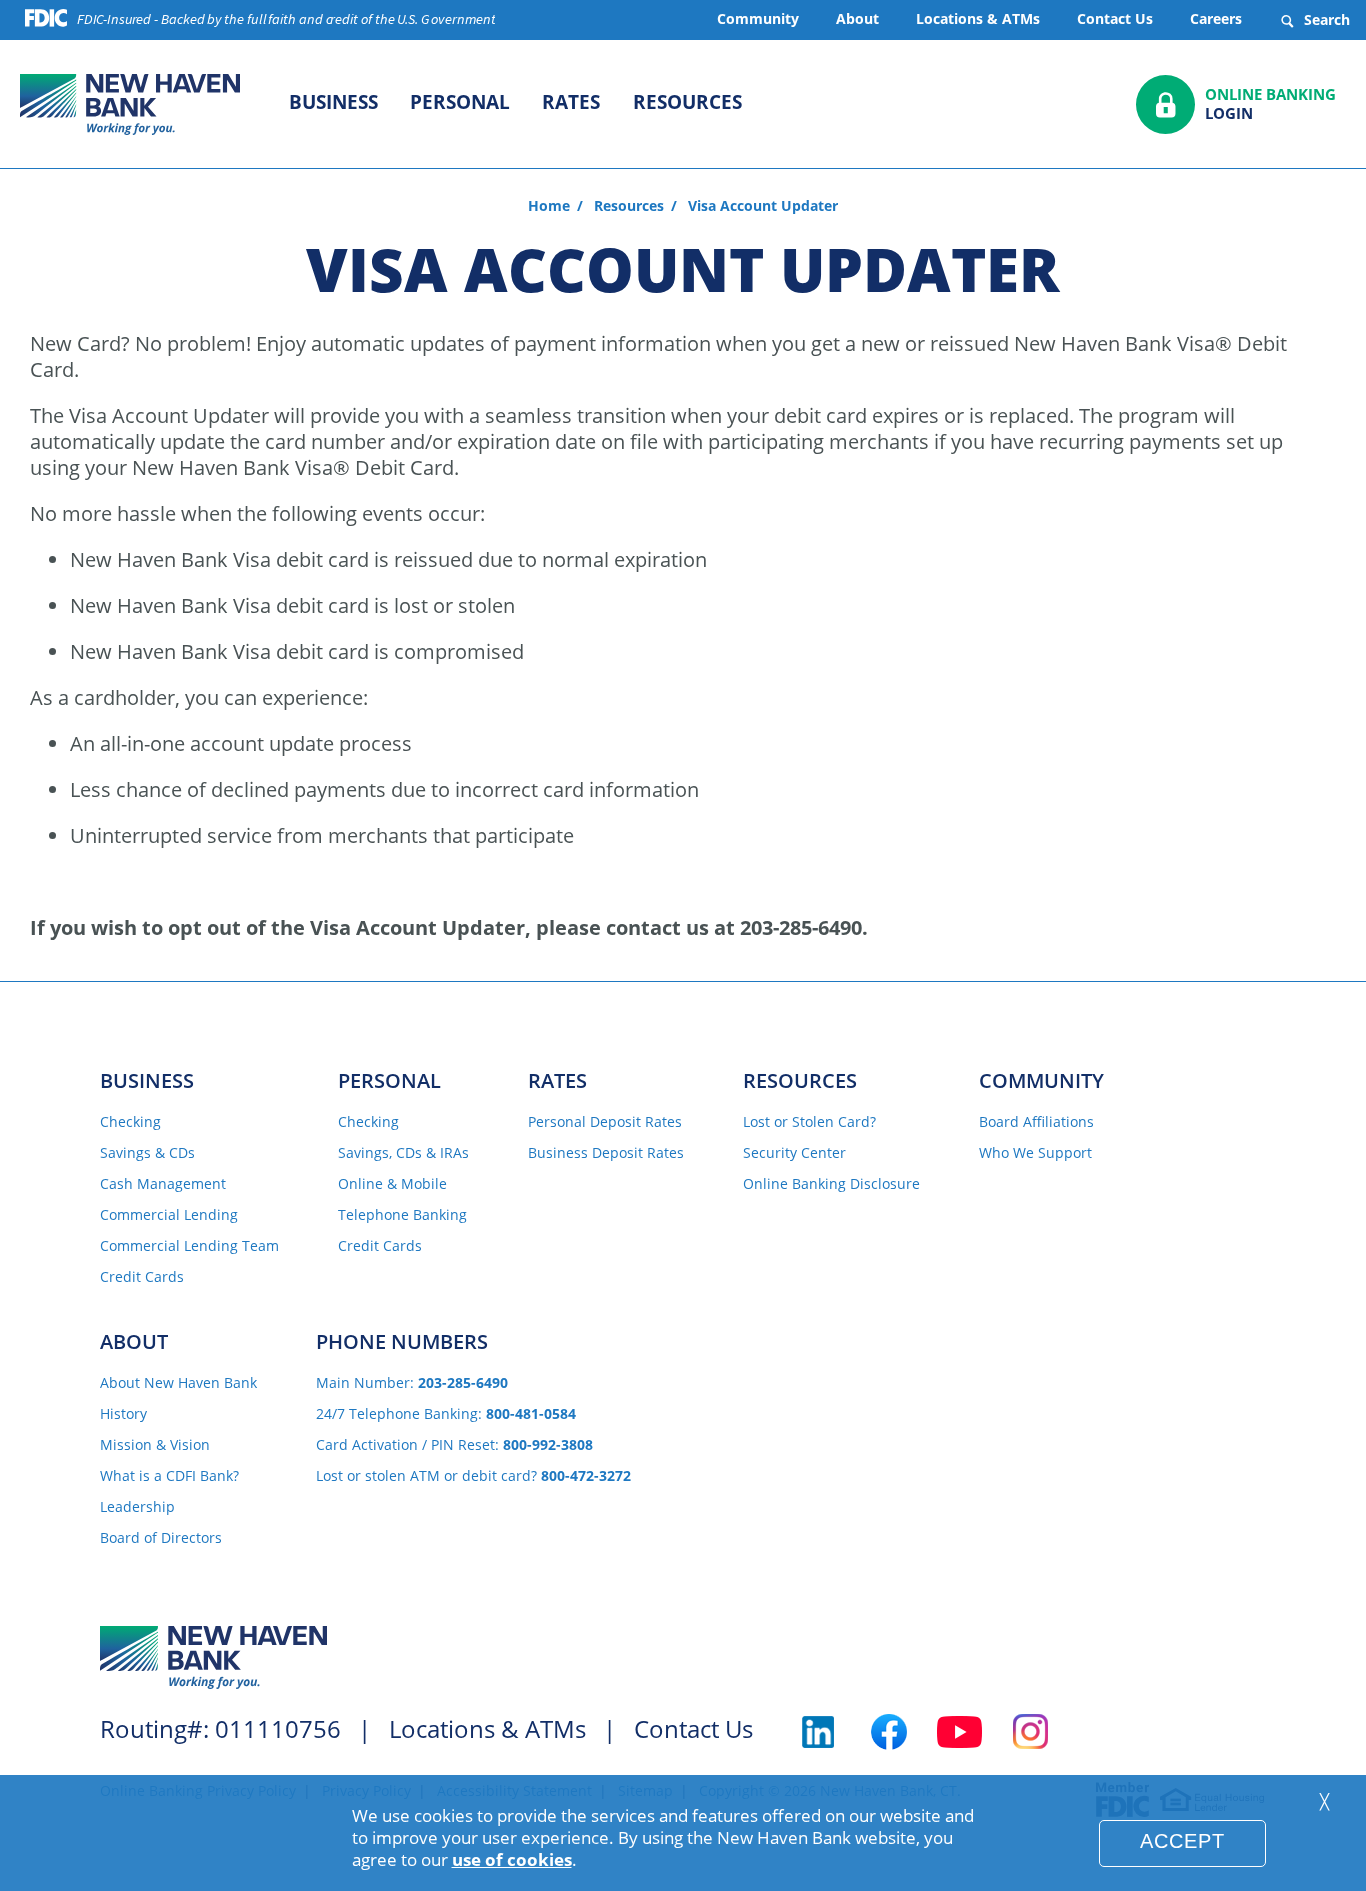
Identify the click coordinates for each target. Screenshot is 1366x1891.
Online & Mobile (392, 1184)
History (123, 1414)
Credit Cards (142, 1277)
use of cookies (512, 1859)
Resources (687, 102)
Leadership (137, 1507)
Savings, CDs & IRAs (403, 1153)
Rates (571, 102)
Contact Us (1115, 18)
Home (549, 206)
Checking (130, 1122)
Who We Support (1035, 1153)
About (857, 18)
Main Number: (412, 1383)
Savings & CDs (147, 1153)
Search (1325, 19)
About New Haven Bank (178, 1383)
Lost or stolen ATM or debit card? (473, 1476)
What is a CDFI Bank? (169, 1476)
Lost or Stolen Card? (809, 1122)
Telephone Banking (402, 1215)
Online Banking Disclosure (831, 1184)
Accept (1182, 1841)
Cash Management (163, 1184)
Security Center (794, 1153)
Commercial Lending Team (189, 1246)
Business (333, 102)
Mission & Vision (155, 1445)
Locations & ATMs (978, 18)
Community (758, 18)
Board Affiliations (1036, 1122)
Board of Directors (161, 1538)
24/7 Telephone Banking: (446, 1414)
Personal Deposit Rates (605, 1122)
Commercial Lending (169, 1215)
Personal (460, 102)
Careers (1216, 18)
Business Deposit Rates (606, 1153)
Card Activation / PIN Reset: (454, 1445)
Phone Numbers (402, 1341)
